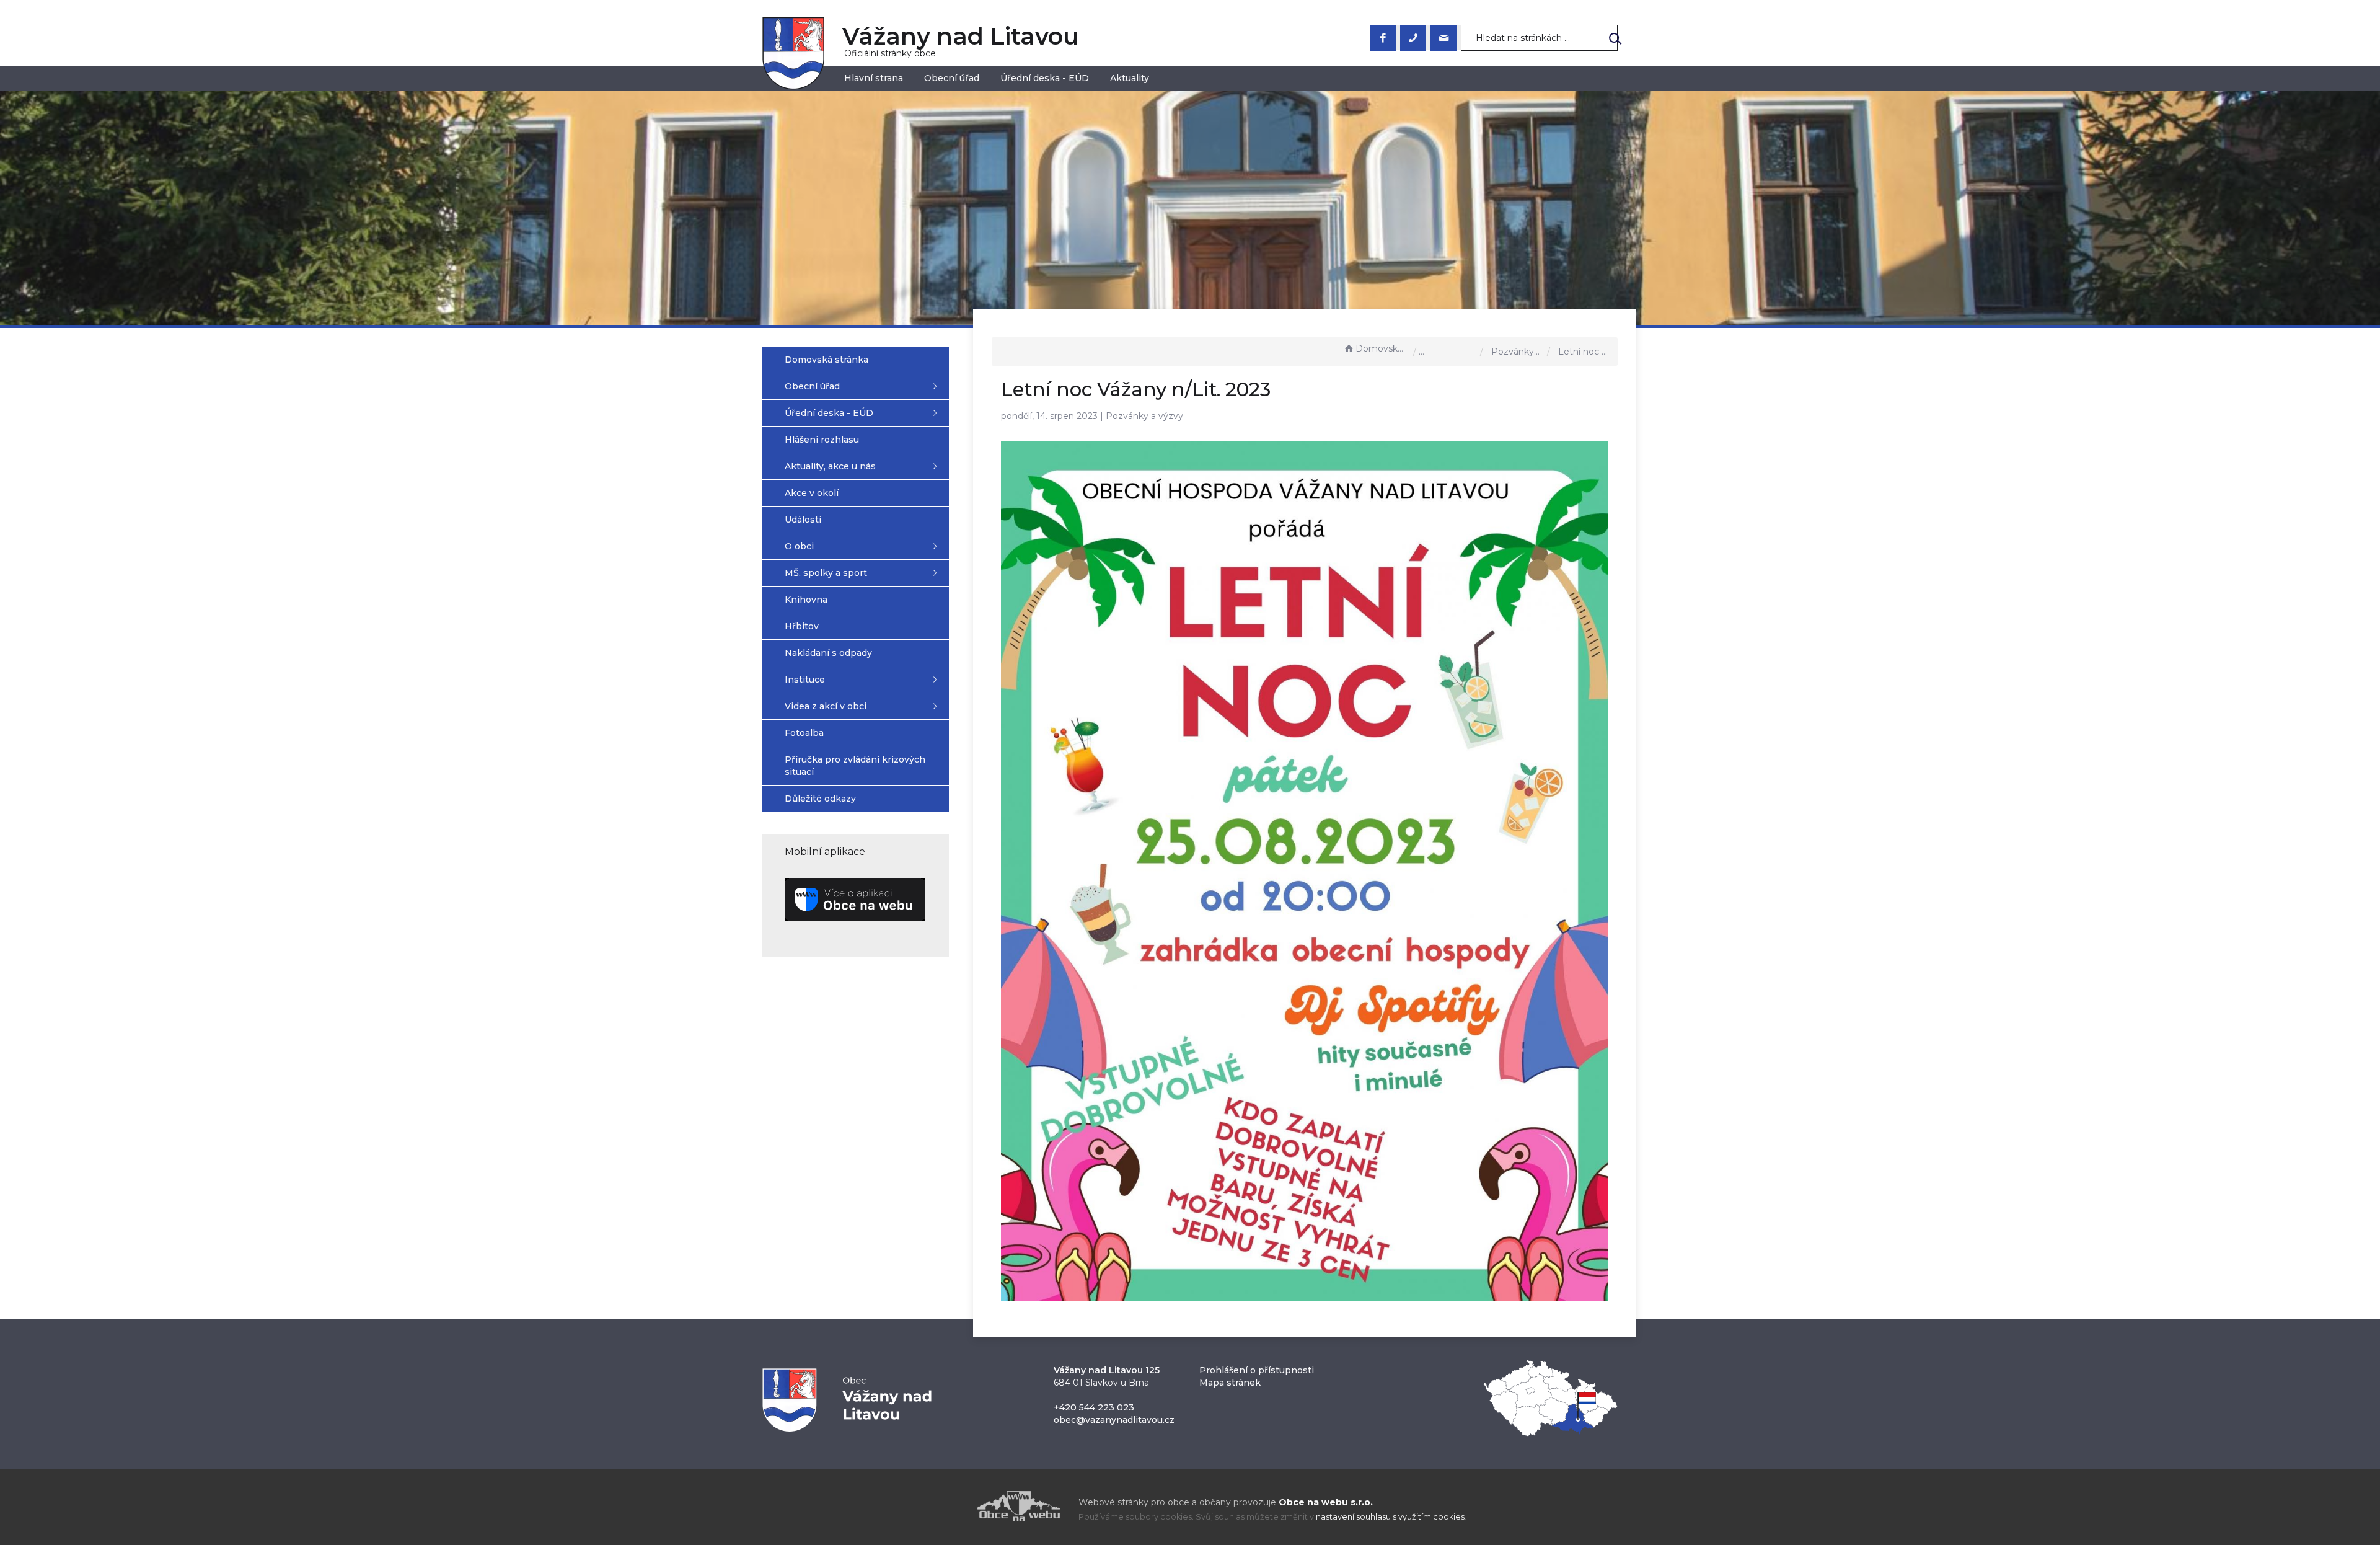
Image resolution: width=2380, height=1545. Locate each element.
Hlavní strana (874, 78)
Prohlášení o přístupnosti (1257, 1370)
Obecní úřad (952, 78)
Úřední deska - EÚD (1045, 78)
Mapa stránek (1230, 1383)
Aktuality (1130, 78)
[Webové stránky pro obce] (948, 1506)
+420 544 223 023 (1094, 1407)
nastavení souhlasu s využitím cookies (1390, 1517)
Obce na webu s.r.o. (1326, 1502)
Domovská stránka (1382, 348)
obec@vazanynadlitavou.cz (1114, 1420)
